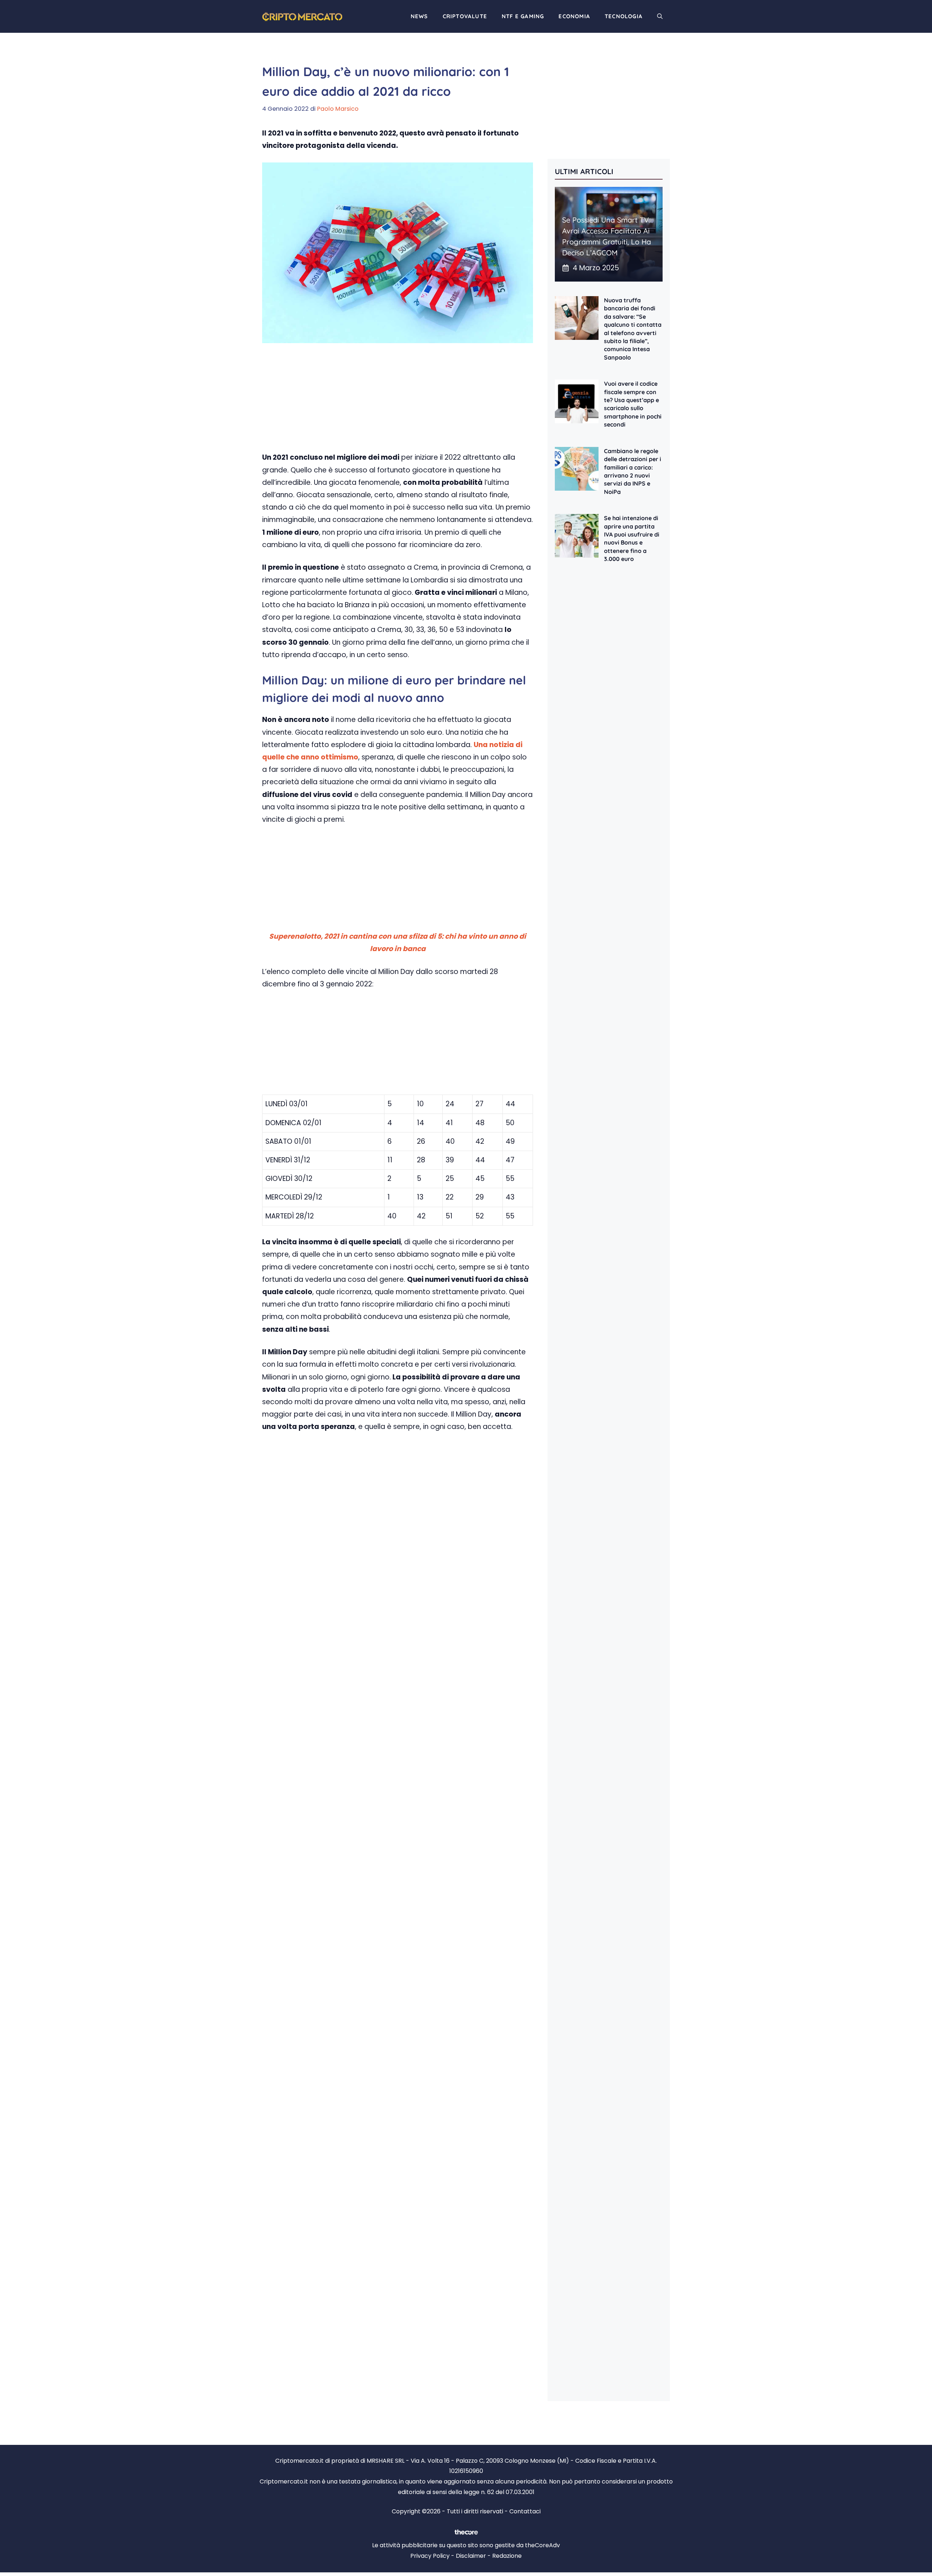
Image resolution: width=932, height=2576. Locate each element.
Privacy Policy (430, 2556)
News (419, 16)
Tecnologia (624, 16)
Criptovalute (465, 16)
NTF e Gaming (523, 16)
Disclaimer (471, 2556)
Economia (574, 16)
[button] (660, 16)
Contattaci (525, 2511)
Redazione (507, 2556)
